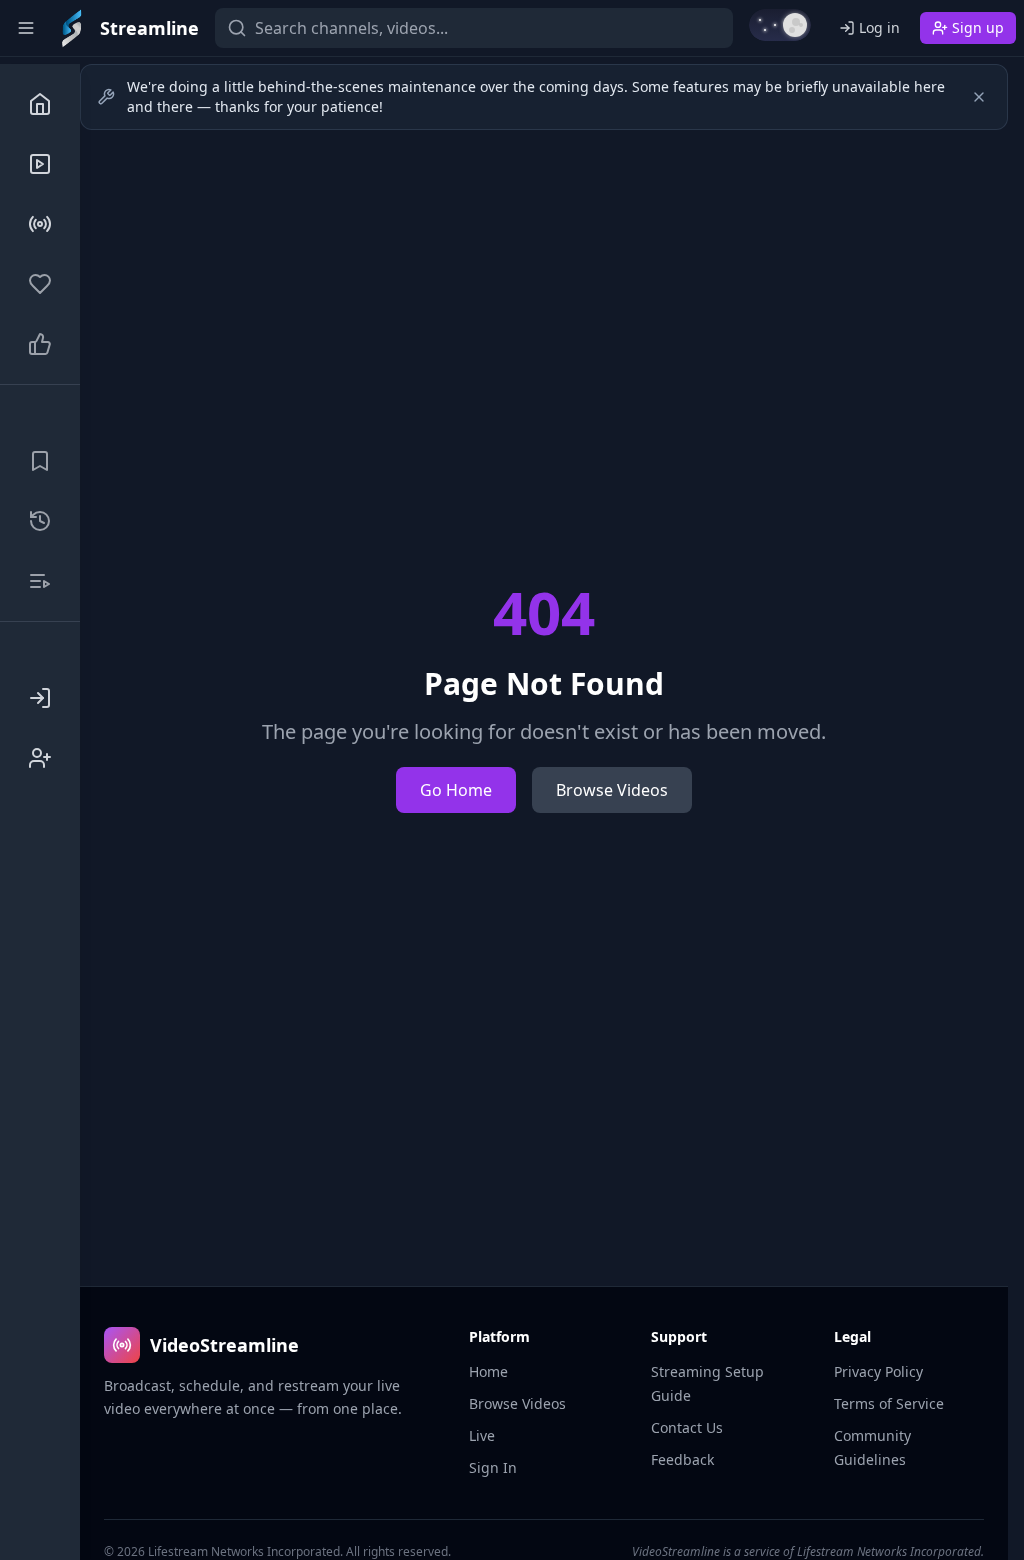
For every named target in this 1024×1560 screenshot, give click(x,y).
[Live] (40, 224)
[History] (40, 521)
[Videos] (40, 164)
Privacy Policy (878, 1371)
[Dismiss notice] (979, 97)
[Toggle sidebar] (26, 28)
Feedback (682, 1459)
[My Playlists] (40, 581)
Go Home (456, 790)
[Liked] (40, 344)
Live (482, 1435)
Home (488, 1371)
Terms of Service (889, 1403)
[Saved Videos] (40, 461)
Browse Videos (612, 790)
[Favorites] (40, 284)
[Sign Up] (40, 758)
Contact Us (687, 1427)
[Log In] (40, 698)
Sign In (493, 1467)
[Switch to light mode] (780, 25)
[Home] (40, 104)
